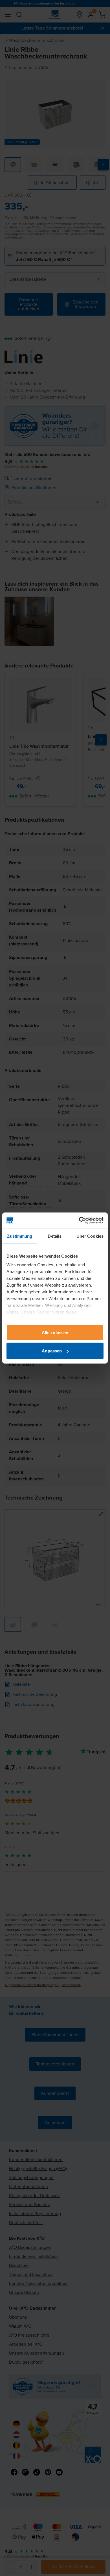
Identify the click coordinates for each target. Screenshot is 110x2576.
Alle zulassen (55, 1332)
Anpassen (52, 1351)
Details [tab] (55, 1236)
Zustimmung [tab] (20, 1236)
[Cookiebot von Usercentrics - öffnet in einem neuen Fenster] (79, 1220)
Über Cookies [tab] (90, 1236)
